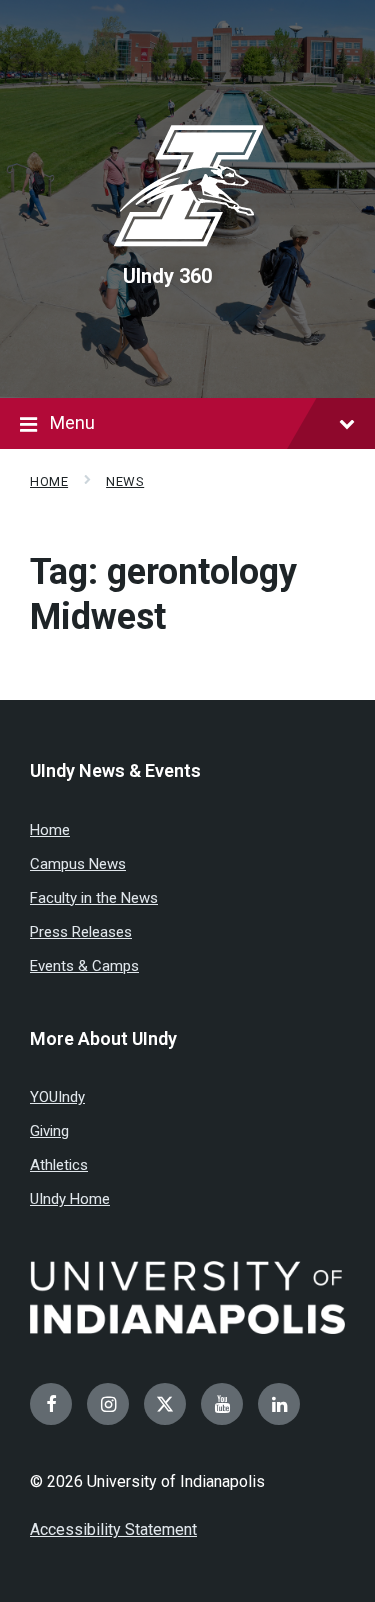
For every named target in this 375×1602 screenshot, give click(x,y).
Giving (49, 1131)
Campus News (78, 864)
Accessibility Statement (113, 1529)
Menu (72, 422)
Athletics (59, 1165)
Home (49, 481)
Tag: (163, 594)
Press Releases (81, 932)
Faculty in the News (94, 898)
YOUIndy (57, 1097)
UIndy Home (70, 1199)
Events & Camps (84, 966)
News (125, 481)
